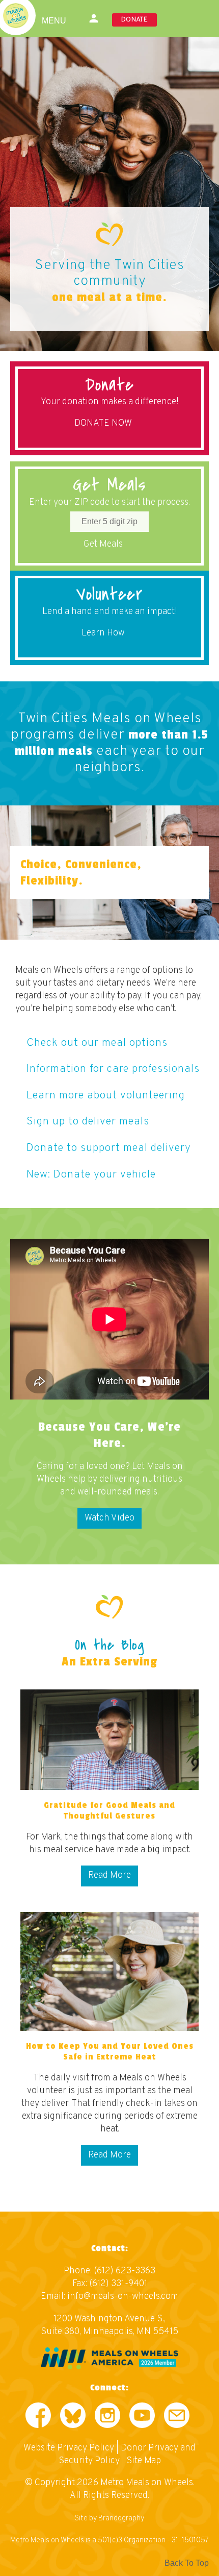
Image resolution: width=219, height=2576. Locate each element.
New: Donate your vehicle (91, 1175)
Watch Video (109, 1518)
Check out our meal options (97, 1043)
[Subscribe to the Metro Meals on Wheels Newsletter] (177, 2418)
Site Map (144, 2461)
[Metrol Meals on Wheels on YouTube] (142, 2418)
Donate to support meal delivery (109, 1148)
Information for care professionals (113, 1069)
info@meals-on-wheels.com (123, 2297)
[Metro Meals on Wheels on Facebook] (38, 2418)
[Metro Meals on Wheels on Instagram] (107, 2418)
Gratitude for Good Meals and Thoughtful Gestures (109, 1811)
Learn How (103, 633)
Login (94, 18)
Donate (134, 20)
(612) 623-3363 (125, 2271)
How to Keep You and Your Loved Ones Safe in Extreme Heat (110, 2052)
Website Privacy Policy (69, 2448)
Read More (109, 1875)
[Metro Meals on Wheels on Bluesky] (73, 2418)
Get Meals (103, 544)
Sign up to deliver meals (88, 1122)
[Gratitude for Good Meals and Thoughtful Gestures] (109, 1740)
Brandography (121, 2519)
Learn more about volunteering (106, 1096)
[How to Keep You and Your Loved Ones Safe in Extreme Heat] (109, 1971)
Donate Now (103, 423)
